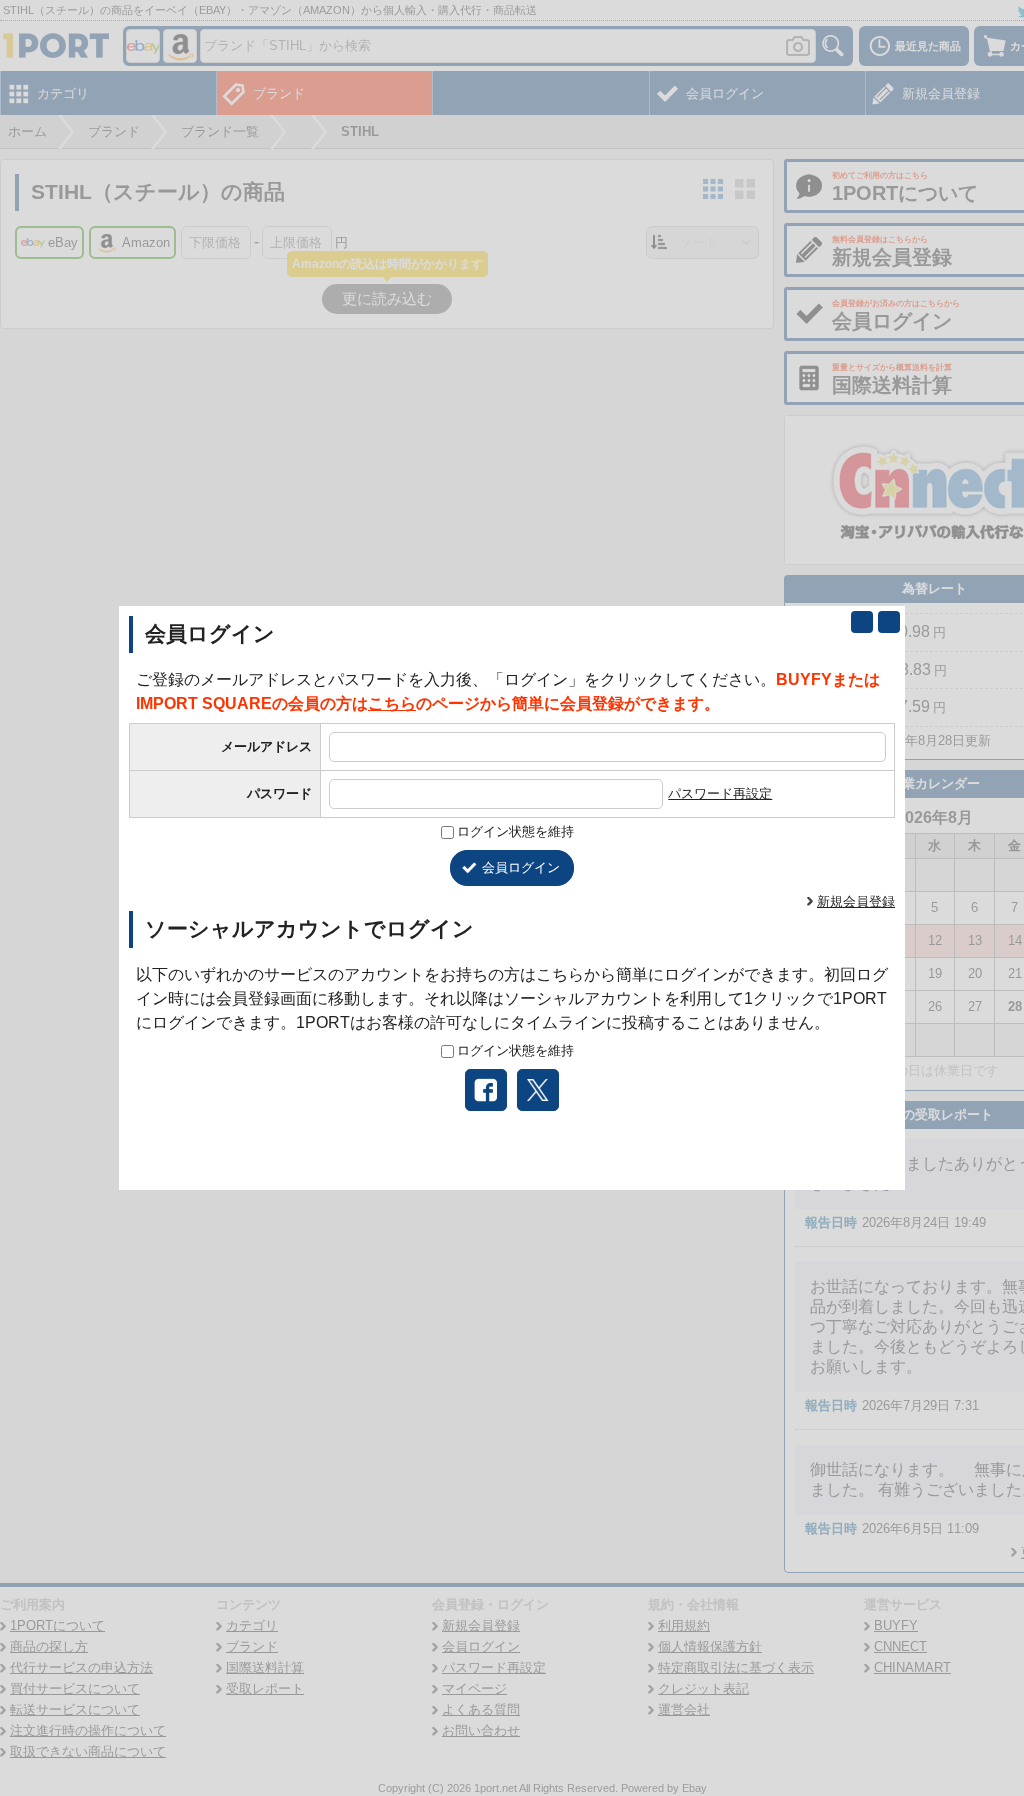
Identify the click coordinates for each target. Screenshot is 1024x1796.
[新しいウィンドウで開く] (862, 622)
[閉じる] (889, 622)
